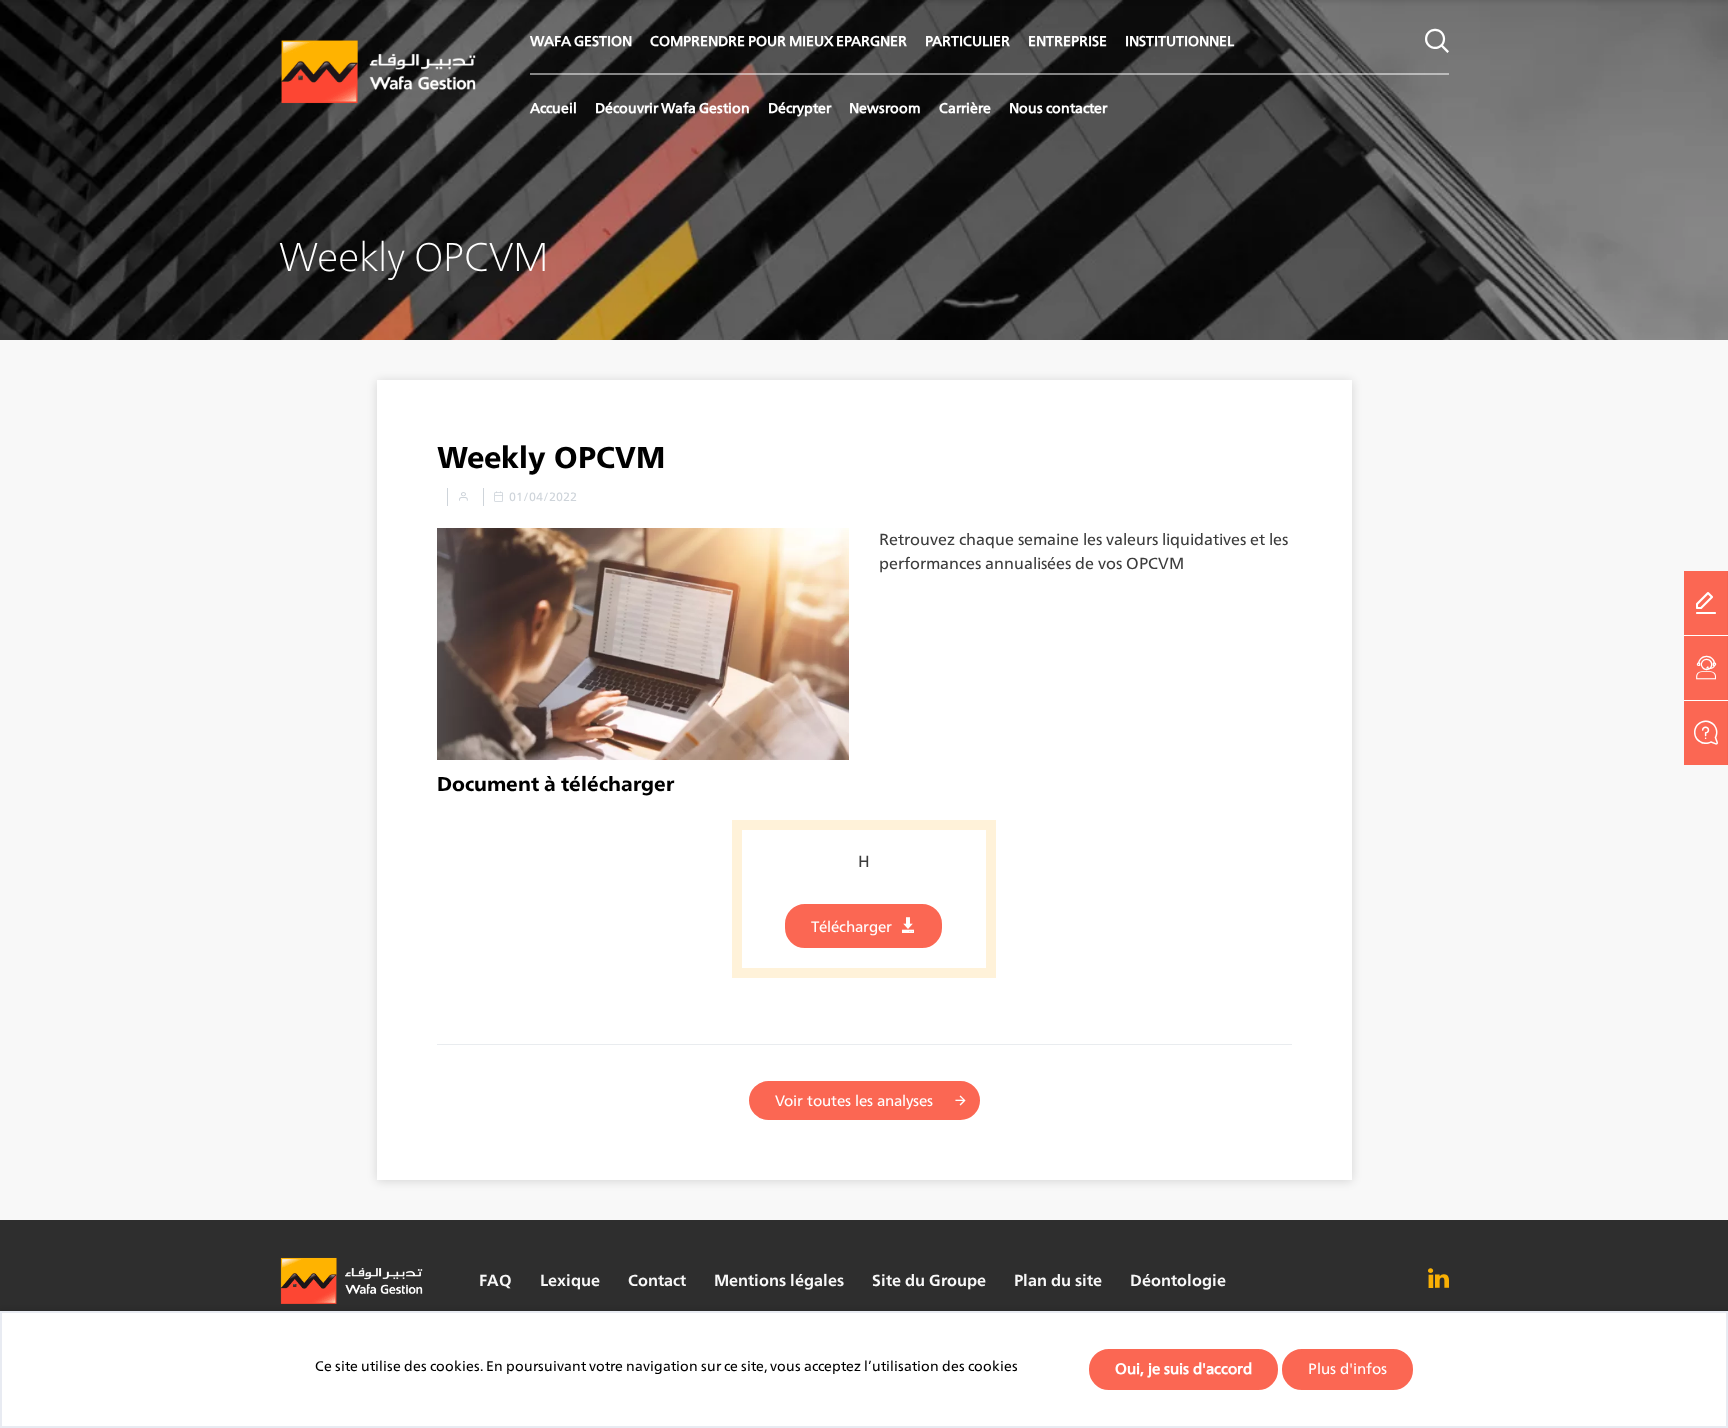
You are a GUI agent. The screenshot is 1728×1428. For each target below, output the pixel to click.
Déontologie (1178, 1280)
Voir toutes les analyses (854, 1100)
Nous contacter (1058, 107)
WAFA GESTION (581, 40)
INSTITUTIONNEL (1179, 40)
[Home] (379, 72)
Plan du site (1058, 1280)
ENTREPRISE (1067, 40)
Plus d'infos (1347, 1368)
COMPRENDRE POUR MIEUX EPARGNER (778, 40)
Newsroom (885, 107)
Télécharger (851, 926)
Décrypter (799, 107)
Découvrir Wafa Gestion (672, 107)
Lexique (570, 1280)
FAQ (495, 1280)
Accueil (553, 107)
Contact (657, 1280)
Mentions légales (779, 1280)
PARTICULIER (967, 40)
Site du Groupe (929, 1280)
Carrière (965, 107)
